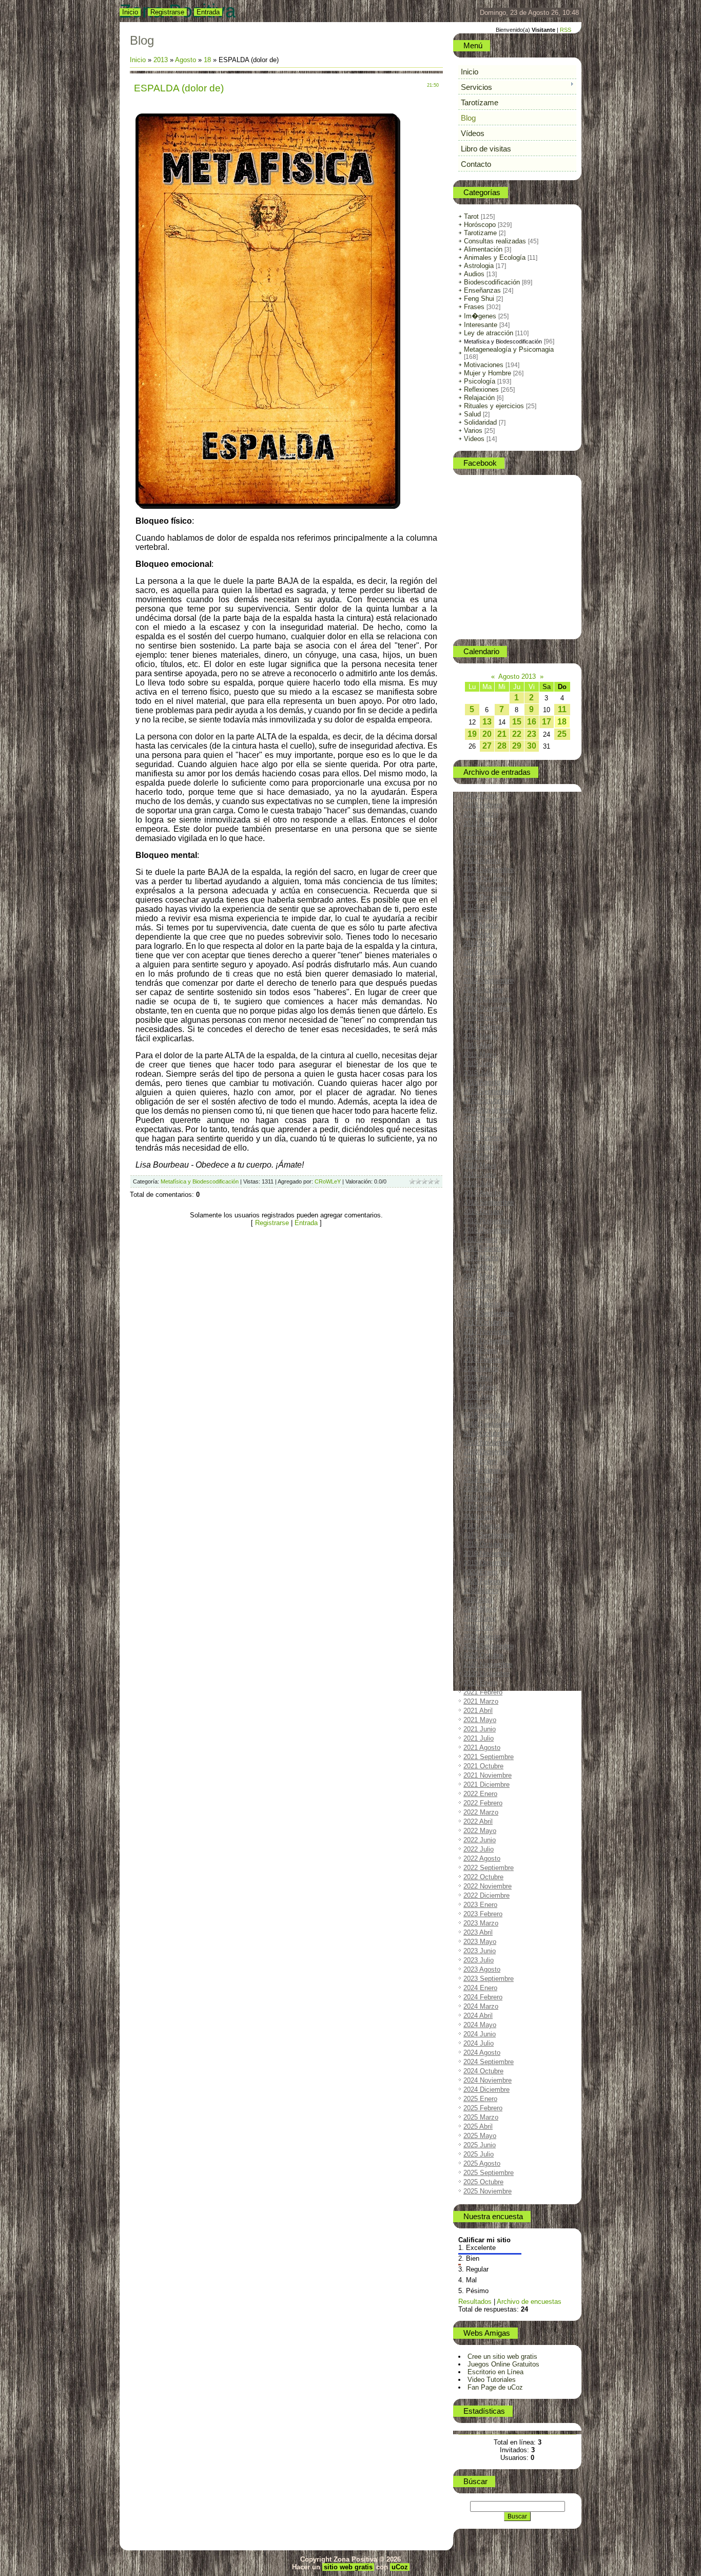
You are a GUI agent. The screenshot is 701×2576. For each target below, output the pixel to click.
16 (532, 722)
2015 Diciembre (486, 1119)
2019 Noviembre (488, 1553)
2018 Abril (478, 1378)
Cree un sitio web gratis (502, 2356)
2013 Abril (478, 823)
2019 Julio (479, 1516)
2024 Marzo (481, 2006)
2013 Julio (479, 851)
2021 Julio (479, 1738)
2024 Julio (479, 2043)
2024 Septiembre (489, 2062)
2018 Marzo (481, 1369)
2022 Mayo (480, 1831)
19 (472, 734)
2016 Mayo (480, 1165)
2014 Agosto (482, 971)
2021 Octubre (483, 1766)
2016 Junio (480, 1175)
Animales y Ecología (495, 257)
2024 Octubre (483, 2071)
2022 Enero (480, 1794)
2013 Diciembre (486, 897)
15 (517, 722)
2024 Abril (478, 2016)
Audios (474, 274)
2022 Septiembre (489, 1868)
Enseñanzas (482, 290)
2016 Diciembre (486, 1230)
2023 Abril (478, 1932)
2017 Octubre (483, 1322)
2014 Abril (478, 934)
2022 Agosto (482, 1858)
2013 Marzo (481, 814)
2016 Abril (478, 1156)
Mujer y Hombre (488, 373)
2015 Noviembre (488, 1110)
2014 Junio (480, 953)
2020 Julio (479, 1627)
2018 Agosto (482, 1415)
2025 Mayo (480, 2136)
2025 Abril (478, 2126)
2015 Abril (478, 1045)
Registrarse (167, 12)
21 (502, 734)
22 (517, 734)
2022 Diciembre (486, 1895)
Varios (473, 431)
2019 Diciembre (486, 1563)
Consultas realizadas (495, 241)
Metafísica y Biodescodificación (200, 1181)
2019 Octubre (483, 1544)
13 (487, 722)
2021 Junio (480, 1729)
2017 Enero (480, 1239)
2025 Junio (480, 2145)
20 (487, 734)
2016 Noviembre (488, 1221)
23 (532, 734)
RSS (566, 30)
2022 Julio (479, 1849)
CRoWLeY (328, 1181)
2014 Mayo (480, 943)
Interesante (481, 325)
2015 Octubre (483, 1101)
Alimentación (483, 249)
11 (562, 709)
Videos (474, 439)
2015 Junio (480, 1064)
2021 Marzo (481, 1701)
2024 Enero (480, 1988)
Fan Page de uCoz (495, 2387)
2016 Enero (480, 1128)
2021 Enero (480, 1683)
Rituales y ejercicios (494, 406)
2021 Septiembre (489, 1757)
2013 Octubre (483, 879)
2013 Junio (480, 842)
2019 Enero (480, 1461)
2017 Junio (480, 1285)
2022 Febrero (483, 1803)
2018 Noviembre (488, 1443)
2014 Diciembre (486, 1008)
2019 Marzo (481, 1480)
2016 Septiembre (489, 1202)
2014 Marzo (481, 925)
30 (532, 746)
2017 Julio (479, 1295)
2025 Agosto (482, 2163)
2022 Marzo (481, 1812)
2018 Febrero (483, 1359)
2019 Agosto (482, 1526)
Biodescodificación (492, 282)
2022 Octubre (483, 1877)
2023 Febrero (483, 1914)
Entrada (208, 12)
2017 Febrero (483, 1248)
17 (547, 722)
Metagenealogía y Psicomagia (509, 349)
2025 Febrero (483, 2108)
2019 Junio (480, 1507)
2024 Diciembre (486, 2090)
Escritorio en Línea (495, 2372)
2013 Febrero (483, 805)
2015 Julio (479, 1073)
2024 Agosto (482, 2053)
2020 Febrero (483, 1581)
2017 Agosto (482, 1304)
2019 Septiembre (489, 1535)
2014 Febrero (483, 916)
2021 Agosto (482, 1748)
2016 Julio (479, 1184)
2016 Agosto (482, 1193)
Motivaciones (484, 365)
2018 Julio (479, 1406)
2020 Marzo (481, 1590)
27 (487, 746)
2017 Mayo (480, 1276)
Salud (472, 414)
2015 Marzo (481, 1036)
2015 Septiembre (489, 1091)
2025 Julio (479, 2154)
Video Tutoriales (492, 2380)
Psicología (480, 381)
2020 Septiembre (489, 1646)
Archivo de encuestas (529, 2302)
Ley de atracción (489, 333)
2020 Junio (480, 1618)
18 (207, 60)
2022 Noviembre (488, 1886)
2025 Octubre (483, 2182)
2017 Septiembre (489, 1313)
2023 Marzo (481, 1923)
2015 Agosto (482, 1082)
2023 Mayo (480, 1942)
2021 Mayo (480, 1720)
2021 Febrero (483, 1692)
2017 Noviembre (488, 1332)
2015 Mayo (480, 1054)
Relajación (479, 398)
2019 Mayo (480, 1498)
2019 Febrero (483, 1470)
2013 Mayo (480, 833)
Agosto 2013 (517, 676)
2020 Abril (478, 1600)
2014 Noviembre (488, 999)
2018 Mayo (480, 1387)
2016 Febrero (483, 1138)
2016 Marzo (481, 1147)
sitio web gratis (348, 2567)
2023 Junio (480, 1951)
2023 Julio (479, 1960)
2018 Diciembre (486, 1452)
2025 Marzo (481, 2117)
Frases (474, 307)
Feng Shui (479, 299)
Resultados (475, 2302)
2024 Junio (480, 2034)
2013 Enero (480, 796)
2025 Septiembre (489, 2173)
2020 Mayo (480, 1609)
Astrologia (479, 266)
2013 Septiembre (489, 870)
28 (502, 746)
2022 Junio (480, 1840)
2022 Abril (478, 1821)
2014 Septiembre (489, 980)
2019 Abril (478, 1489)
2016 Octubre (483, 1211)
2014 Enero (480, 907)
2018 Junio (480, 1396)
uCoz (400, 2567)
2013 (161, 60)
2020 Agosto (482, 1637)
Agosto (187, 60)
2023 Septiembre (489, 1979)
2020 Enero (480, 1572)
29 (517, 746)
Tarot (471, 216)
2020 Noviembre (488, 1664)
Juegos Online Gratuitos (503, 2364)
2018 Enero (480, 1350)
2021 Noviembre (488, 1775)
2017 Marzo (481, 1258)
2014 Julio (479, 962)
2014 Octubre (483, 990)
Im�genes (480, 316)
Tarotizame (480, 233)
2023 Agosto (482, 1969)
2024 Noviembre (488, 2080)
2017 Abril (478, 1267)
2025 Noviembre (488, 2191)
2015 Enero (480, 1017)
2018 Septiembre (489, 1424)
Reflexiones (481, 389)
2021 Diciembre (486, 1785)
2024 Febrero (483, 1997)
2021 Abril (478, 1711)
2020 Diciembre (486, 1674)
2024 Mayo (480, 2025)
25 (562, 734)
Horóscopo (480, 225)
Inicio (130, 12)
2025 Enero (480, 2099)
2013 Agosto (482, 860)
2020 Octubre (483, 1655)
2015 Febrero (483, 1027)
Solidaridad (480, 422)
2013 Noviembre (488, 888)
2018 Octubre (483, 1433)
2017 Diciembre (486, 1341)
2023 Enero (480, 1905)
